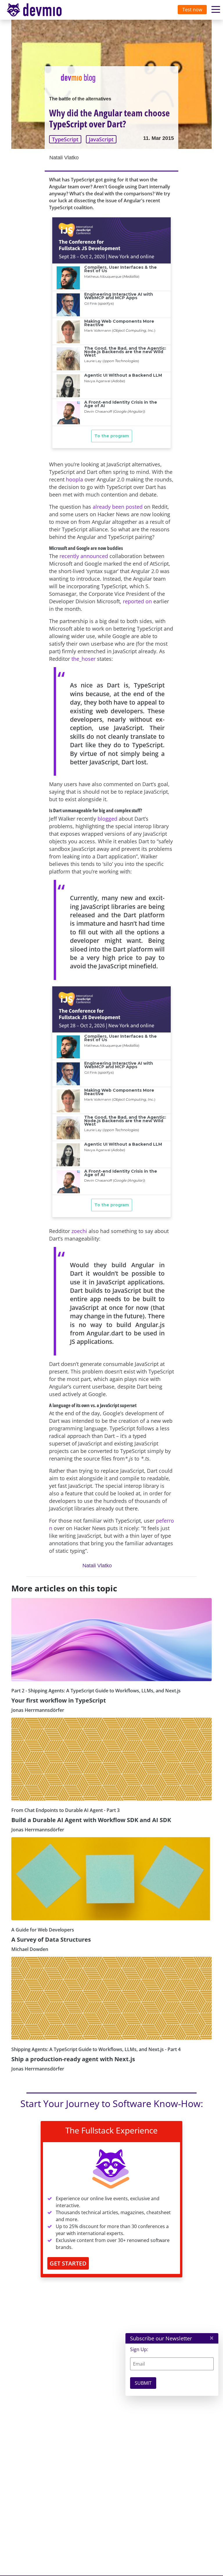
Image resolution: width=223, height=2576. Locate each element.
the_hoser (83, 659)
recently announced (84, 556)
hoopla (74, 479)
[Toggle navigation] (40, 10)
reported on (137, 601)
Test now (192, 10)
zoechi (79, 1231)
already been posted (118, 507)
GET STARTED (68, 2263)
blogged (107, 819)
